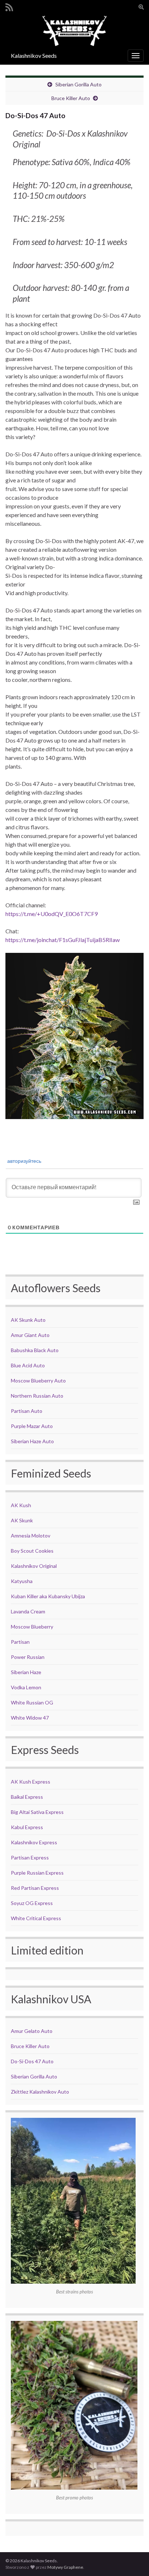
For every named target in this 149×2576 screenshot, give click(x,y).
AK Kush (21, 1505)
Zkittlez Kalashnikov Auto (40, 2092)
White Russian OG (32, 1702)
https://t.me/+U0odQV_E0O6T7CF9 (52, 914)
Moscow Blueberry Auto (38, 1381)
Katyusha (22, 1581)
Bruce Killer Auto (71, 98)
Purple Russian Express (37, 1873)
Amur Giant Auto (30, 1335)
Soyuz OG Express (32, 1903)
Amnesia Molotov (31, 1536)
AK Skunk (22, 1520)
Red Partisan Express (35, 1888)
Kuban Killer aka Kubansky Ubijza (48, 1596)
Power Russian (28, 1657)
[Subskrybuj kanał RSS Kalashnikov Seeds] (9, 6)
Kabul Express (27, 1827)
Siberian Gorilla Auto (78, 84)
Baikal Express (27, 1797)
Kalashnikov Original (34, 1566)
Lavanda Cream (28, 1611)
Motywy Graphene (65, 2567)
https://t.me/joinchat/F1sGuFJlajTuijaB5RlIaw (63, 940)
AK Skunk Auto (28, 1320)
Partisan (20, 1642)
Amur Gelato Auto (32, 2031)
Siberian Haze (26, 1672)
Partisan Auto (27, 1411)
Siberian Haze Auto (32, 1441)
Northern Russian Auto (37, 1396)
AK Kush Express (31, 1782)
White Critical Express (36, 1918)
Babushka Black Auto (35, 1350)
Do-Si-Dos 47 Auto (32, 2061)
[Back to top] (133, 2560)
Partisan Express (30, 1857)
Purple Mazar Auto (32, 1426)
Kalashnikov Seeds (34, 55)
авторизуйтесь (24, 1161)
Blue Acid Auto (28, 1365)
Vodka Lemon (26, 1687)
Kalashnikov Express (34, 1842)
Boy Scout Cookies (32, 1551)
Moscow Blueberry (32, 1627)
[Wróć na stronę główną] (74, 31)
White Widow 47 (30, 1718)
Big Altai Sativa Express (37, 1812)
